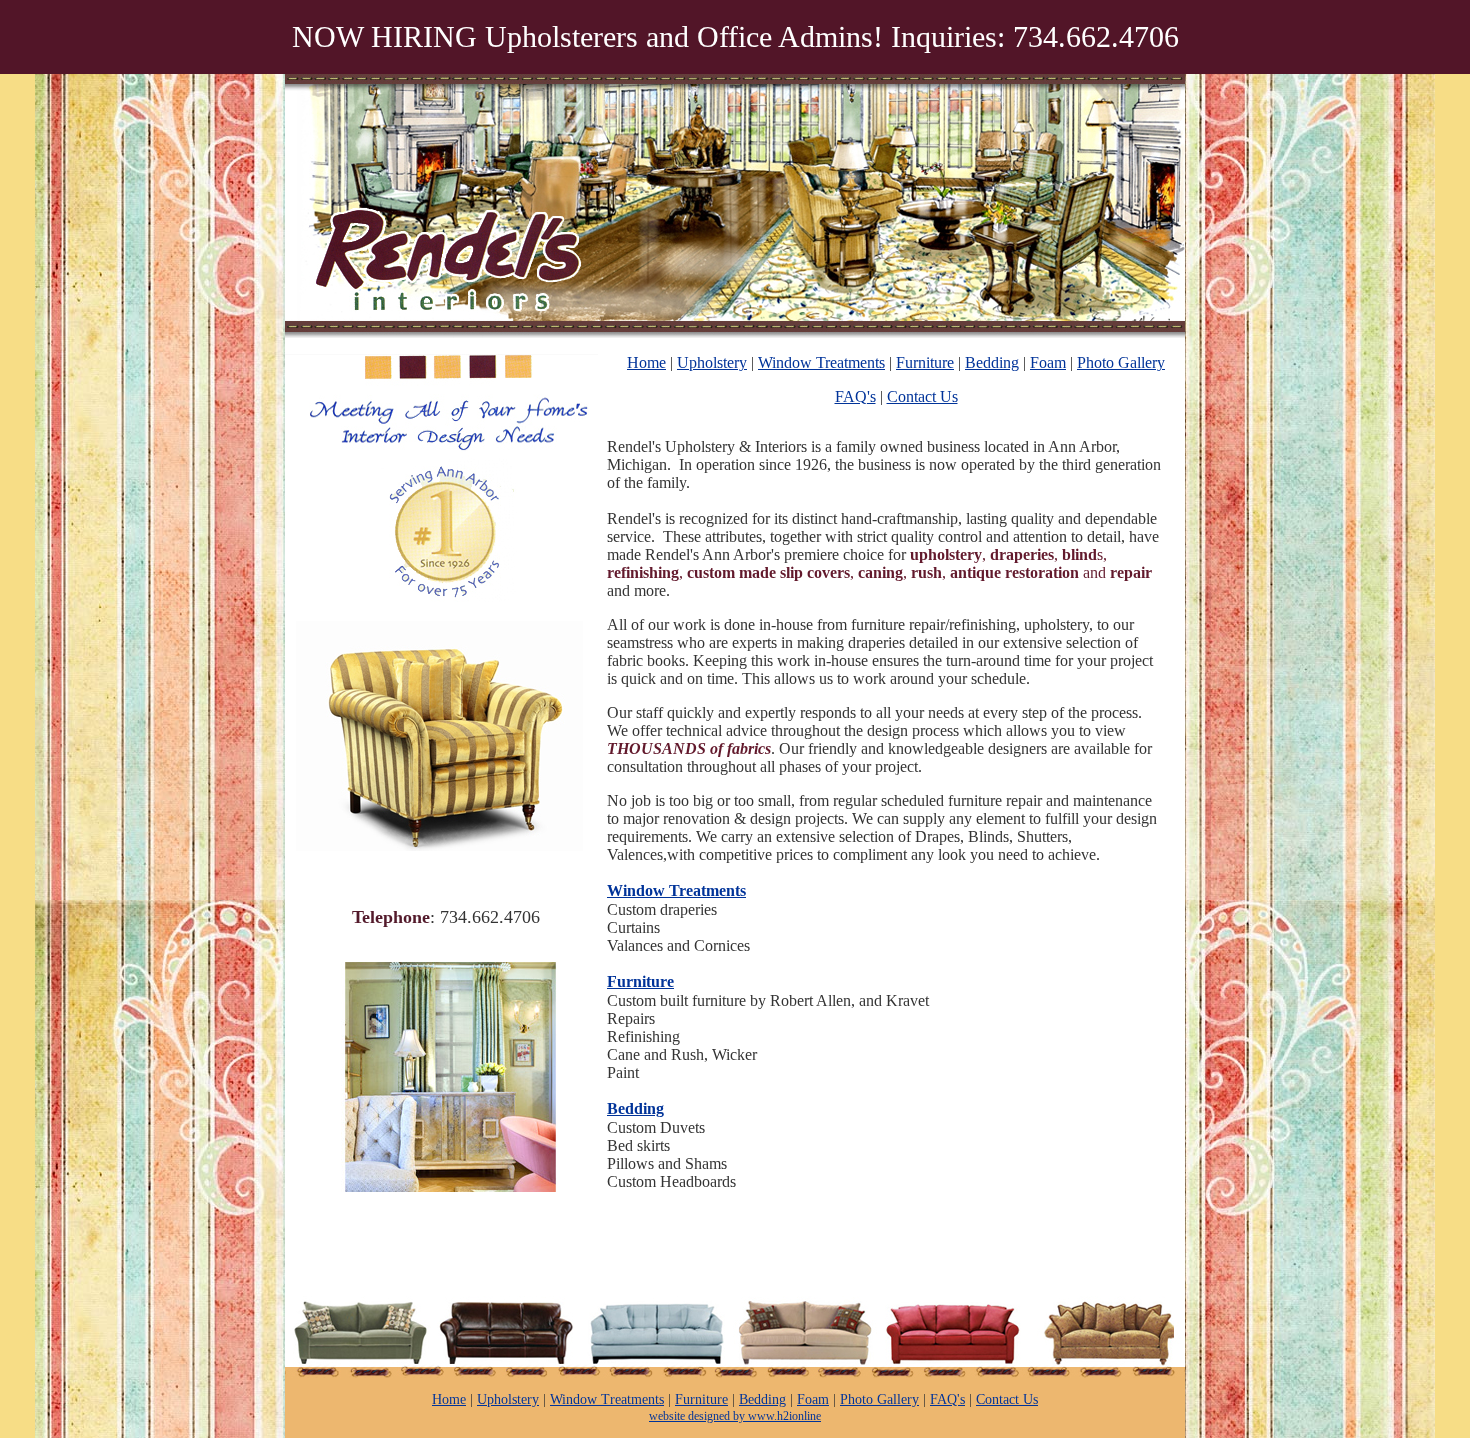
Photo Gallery (1121, 362)
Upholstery (712, 362)
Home (646, 362)
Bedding (992, 362)
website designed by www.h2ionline (735, 1416)
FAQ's (855, 396)
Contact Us (922, 396)
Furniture (925, 362)
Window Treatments (821, 362)
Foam (1048, 362)
